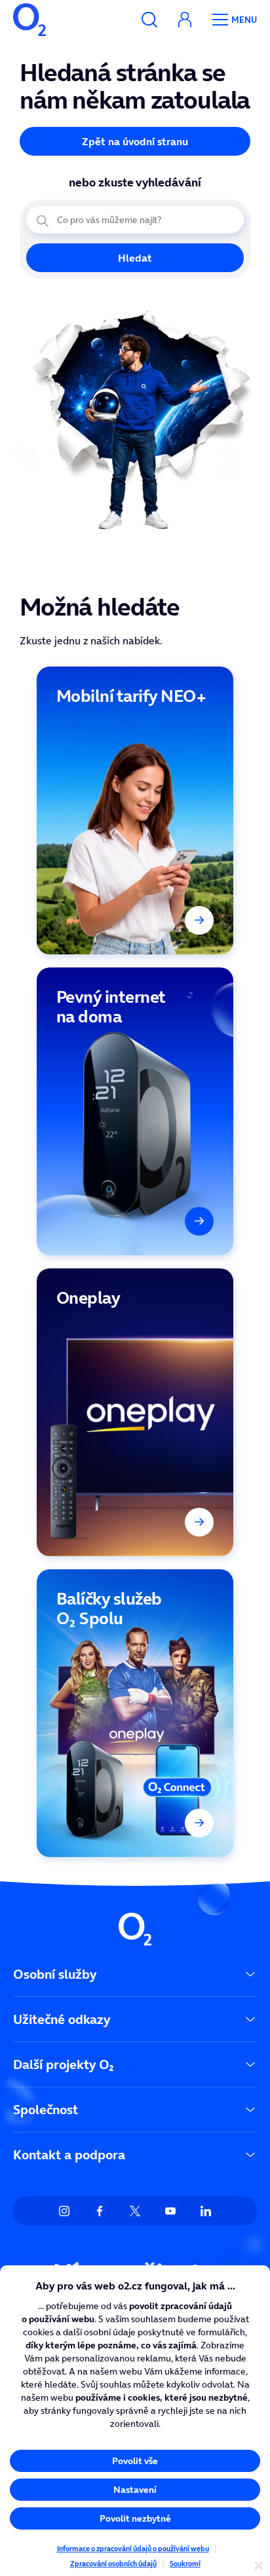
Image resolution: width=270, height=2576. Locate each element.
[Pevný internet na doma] (135, 1111)
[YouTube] (170, 2211)
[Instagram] (64, 2211)
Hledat (135, 258)
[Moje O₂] (185, 20)
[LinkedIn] (206, 2211)
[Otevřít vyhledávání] (149, 20)
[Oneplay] (135, 1412)
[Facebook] (100, 2211)
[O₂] (29, 20)
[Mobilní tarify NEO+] (135, 810)
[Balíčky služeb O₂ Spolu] (135, 1713)
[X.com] (135, 2211)
